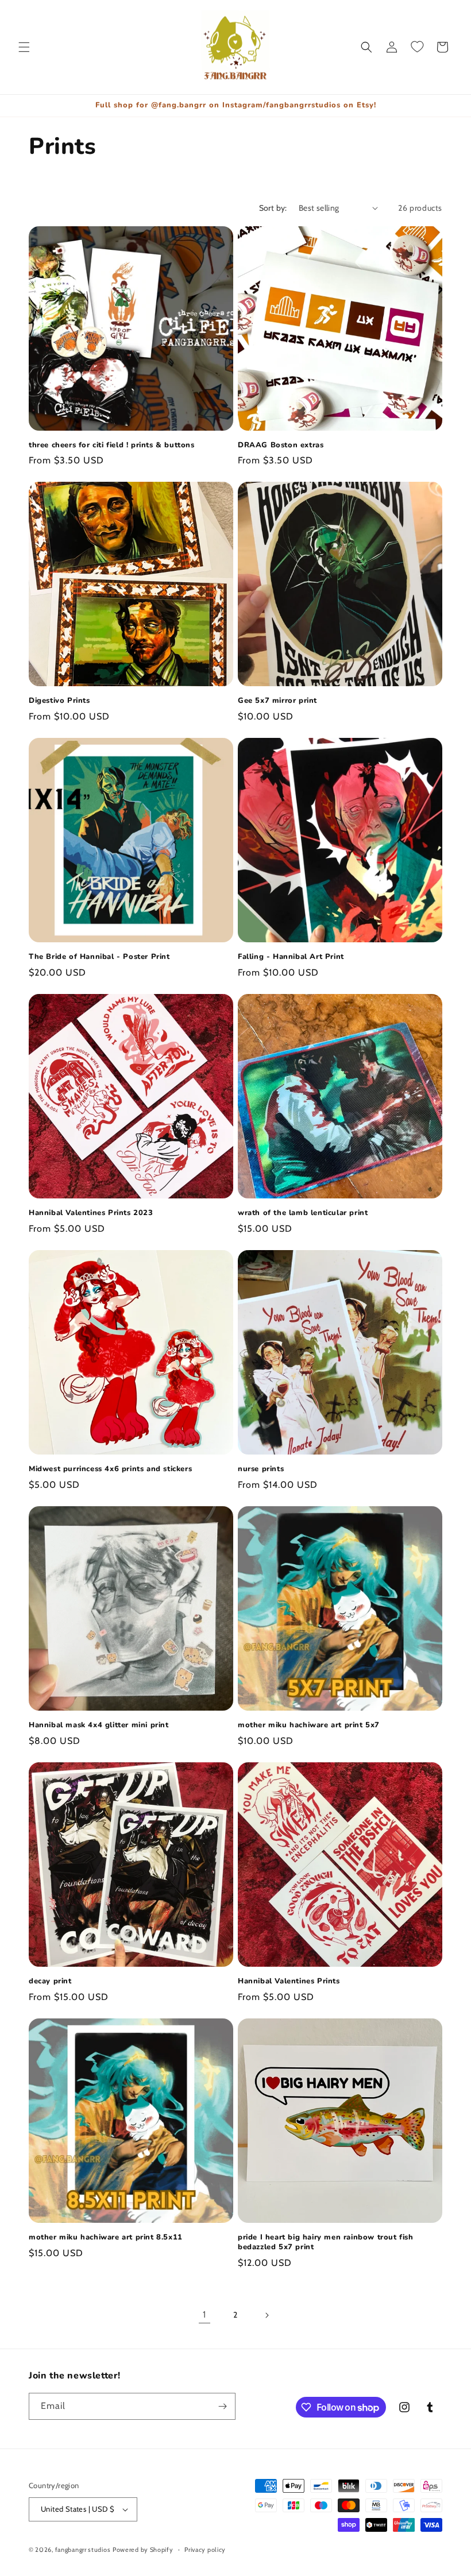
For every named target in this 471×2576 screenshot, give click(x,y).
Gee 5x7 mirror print (277, 701)
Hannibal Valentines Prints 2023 (91, 1213)
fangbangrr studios (83, 2550)
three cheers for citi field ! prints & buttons (112, 445)
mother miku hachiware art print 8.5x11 (106, 2237)
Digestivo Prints (59, 701)
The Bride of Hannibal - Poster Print (99, 957)
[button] (24, 47)
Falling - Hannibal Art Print (291, 957)
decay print (50, 1981)
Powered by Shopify (143, 2550)
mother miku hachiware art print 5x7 (309, 1725)
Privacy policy (205, 2550)
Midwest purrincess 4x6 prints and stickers (110, 1469)
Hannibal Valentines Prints (289, 1981)
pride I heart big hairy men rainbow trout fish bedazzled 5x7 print (326, 2242)
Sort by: (273, 208)
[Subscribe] (222, 2406)
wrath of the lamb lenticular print (303, 1213)
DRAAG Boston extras (281, 445)
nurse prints (261, 1469)
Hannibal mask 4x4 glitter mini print (99, 1725)
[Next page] (267, 2315)
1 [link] (204, 2314)
